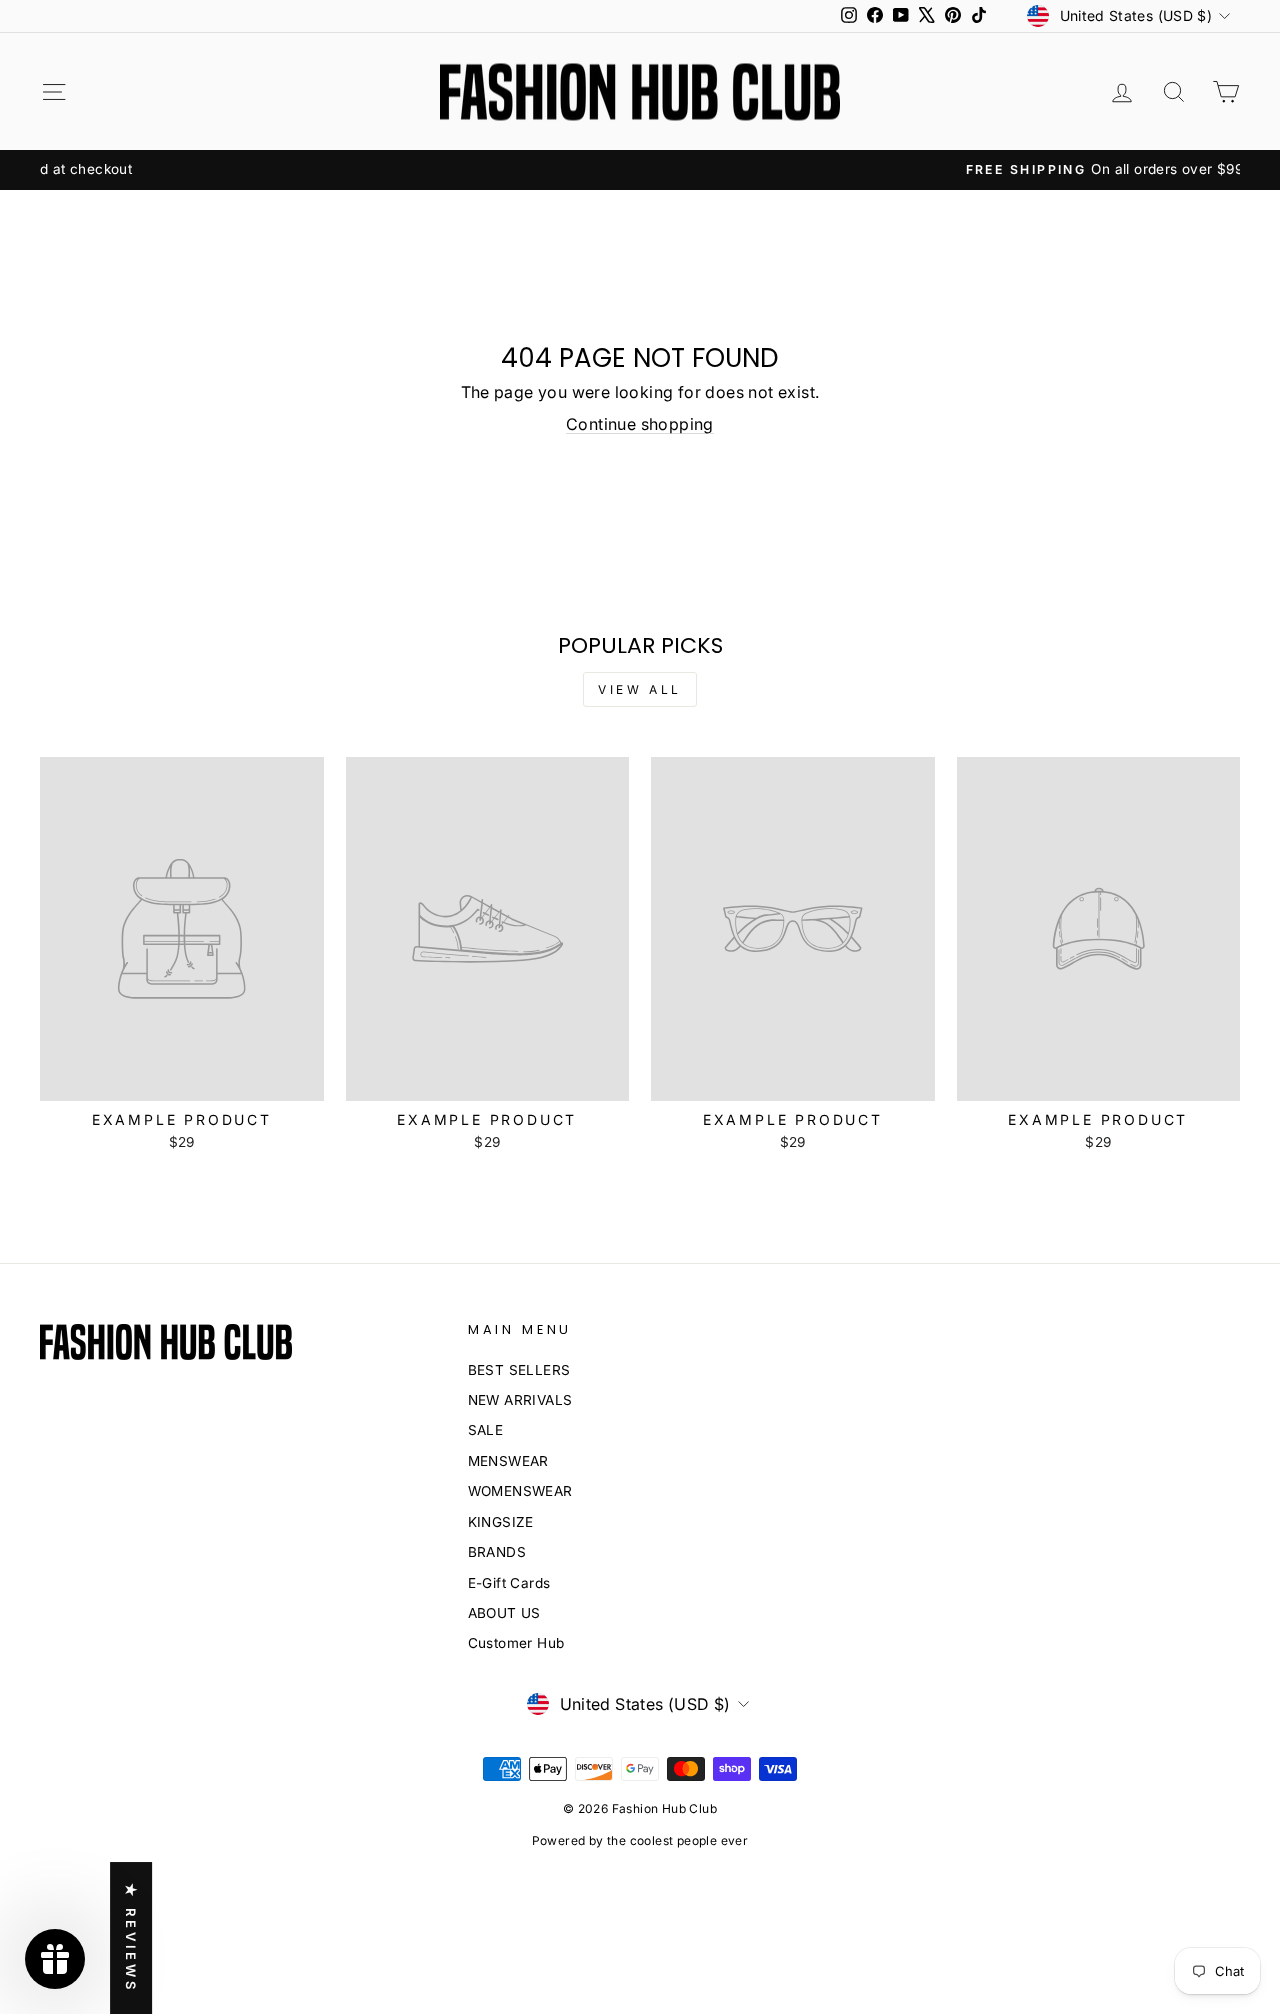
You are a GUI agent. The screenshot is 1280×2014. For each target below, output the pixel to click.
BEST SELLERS (519, 1370)
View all (640, 689)
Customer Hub (516, 1643)
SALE (486, 1430)
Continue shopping (640, 424)
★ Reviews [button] (131, 1938)
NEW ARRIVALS (520, 1400)
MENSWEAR (508, 1461)
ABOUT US (504, 1613)
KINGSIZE (501, 1522)
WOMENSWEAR (520, 1491)
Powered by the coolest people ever (640, 1840)
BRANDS (497, 1552)
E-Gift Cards (509, 1583)
